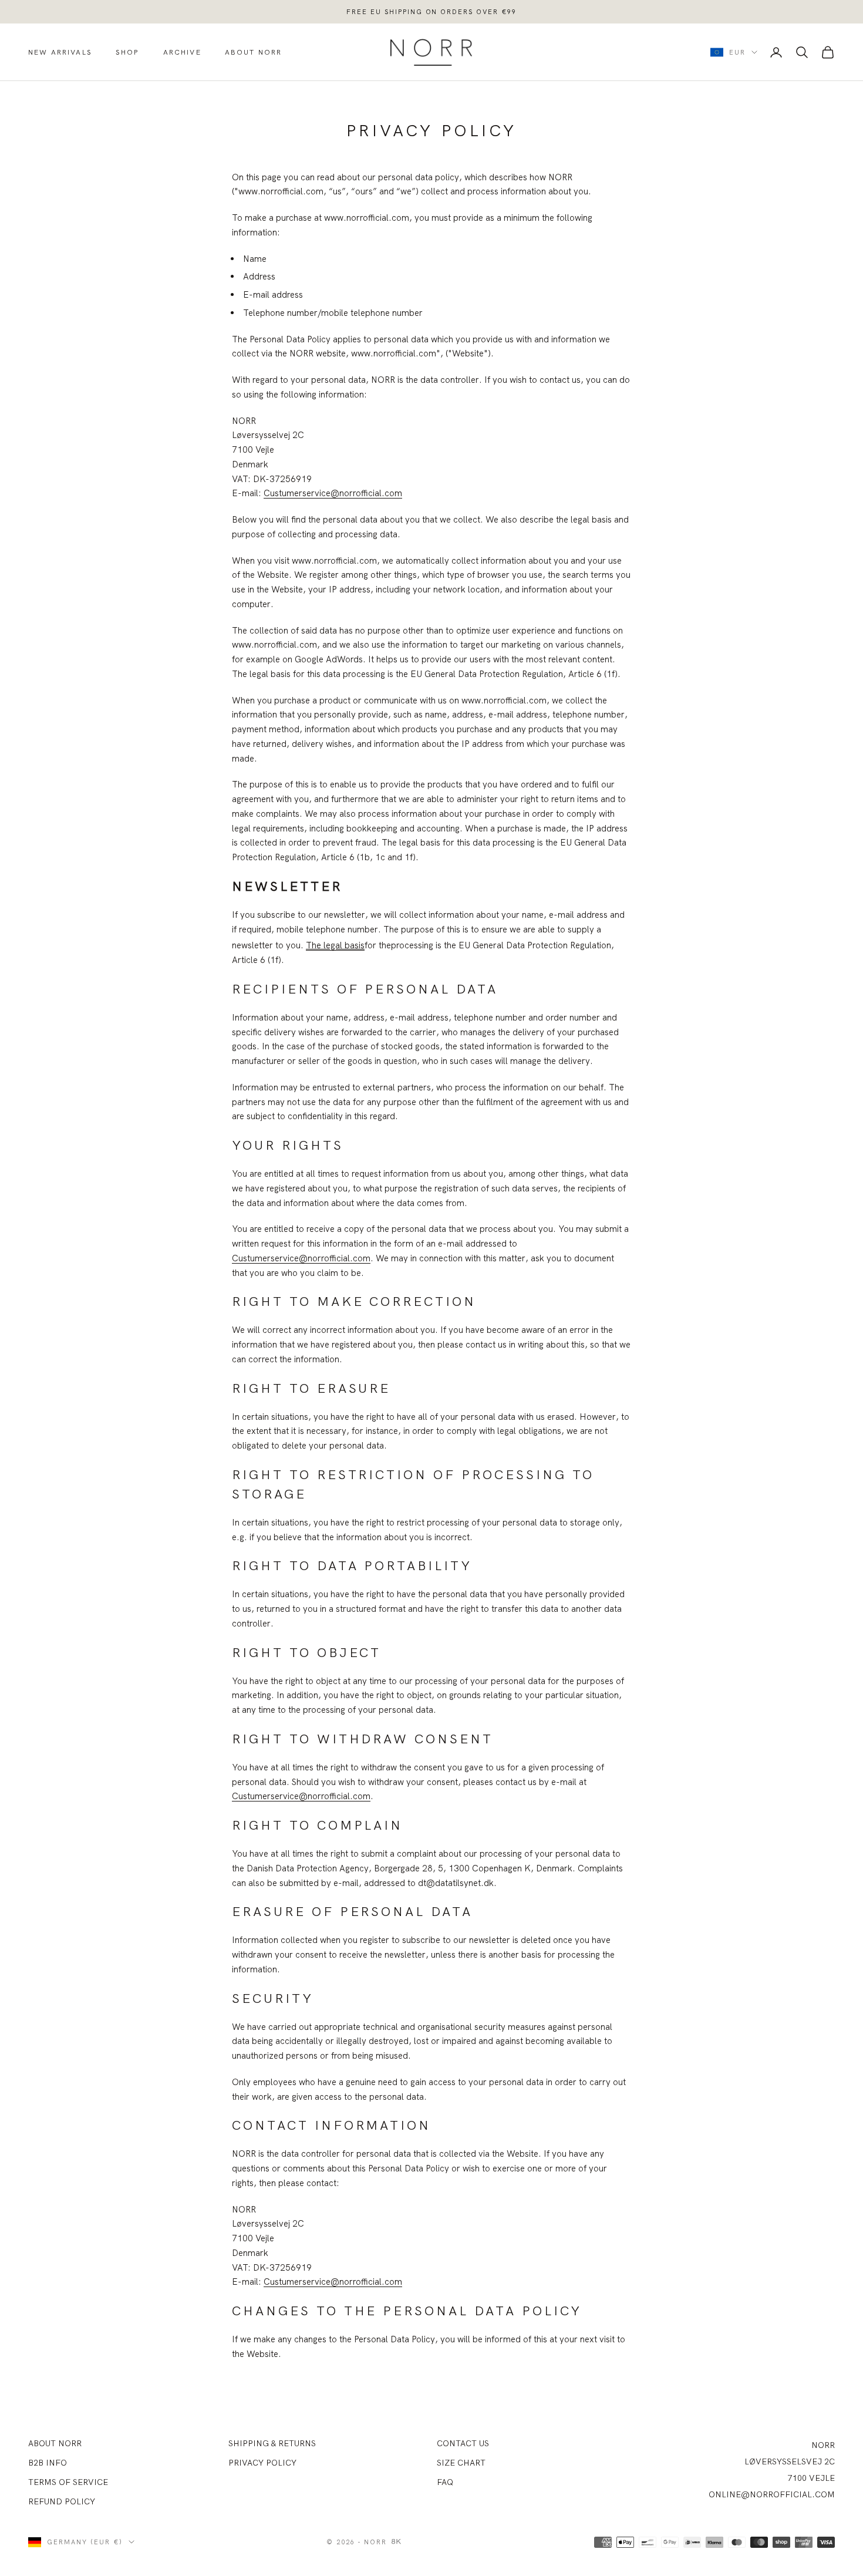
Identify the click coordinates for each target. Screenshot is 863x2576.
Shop (128, 52)
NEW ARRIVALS (60, 52)
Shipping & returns (272, 2443)
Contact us (463, 2443)
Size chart (461, 2463)
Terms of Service (68, 2482)
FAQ (445, 2482)
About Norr (254, 52)
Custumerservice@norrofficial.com (333, 493)
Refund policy (62, 2501)
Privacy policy (262, 2463)
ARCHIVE (182, 52)
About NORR (55, 2443)
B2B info (48, 2463)
